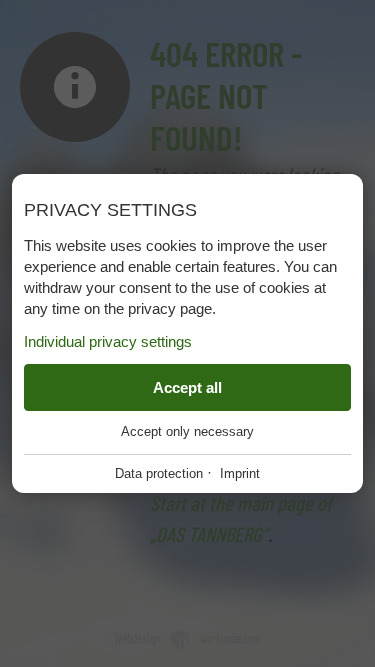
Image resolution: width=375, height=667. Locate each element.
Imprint (240, 473)
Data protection (159, 473)
